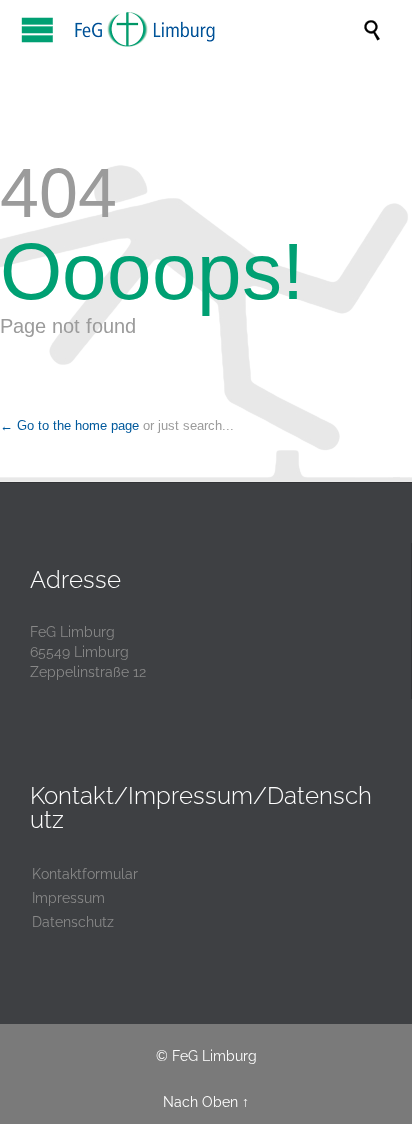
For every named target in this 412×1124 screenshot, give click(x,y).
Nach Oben (200, 1102)
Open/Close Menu (37, 29)
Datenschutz (73, 922)
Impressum (68, 898)
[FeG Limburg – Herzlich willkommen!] (216, 29)
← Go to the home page (69, 425)
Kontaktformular (85, 874)
